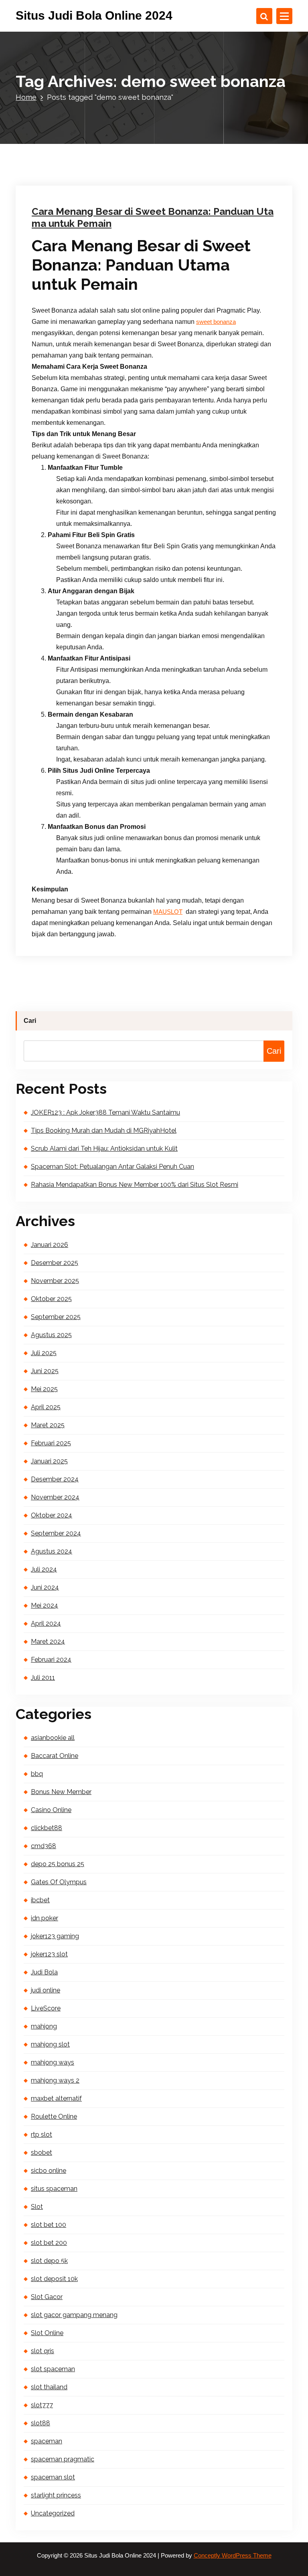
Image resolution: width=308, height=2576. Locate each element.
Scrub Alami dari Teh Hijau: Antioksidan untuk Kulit (104, 1149)
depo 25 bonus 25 (58, 1864)
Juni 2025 (45, 1371)
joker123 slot (49, 1954)
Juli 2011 (43, 1678)
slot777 (42, 2405)
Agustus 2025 (51, 1335)
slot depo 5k (49, 2261)
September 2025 (56, 1317)
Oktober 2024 (52, 1515)
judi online (46, 1990)
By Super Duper (125, 103)
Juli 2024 (44, 1569)
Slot (37, 2207)
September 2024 (56, 1533)
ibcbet (40, 1900)
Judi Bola (44, 1972)
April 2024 (46, 1623)
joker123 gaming (55, 1936)
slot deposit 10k (54, 2279)
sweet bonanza (216, 322)
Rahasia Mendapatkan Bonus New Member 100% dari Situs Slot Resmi (135, 1185)
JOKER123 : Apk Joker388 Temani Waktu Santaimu (105, 1112)
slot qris (43, 2351)
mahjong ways (53, 2062)
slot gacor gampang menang (74, 2315)
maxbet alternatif (56, 2098)
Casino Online (51, 1810)
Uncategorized (179, 103)
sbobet (42, 2153)
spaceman (47, 2441)
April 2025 (46, 1407)
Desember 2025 (55, 1263)
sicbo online (49, 2171)
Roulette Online (54, 2116)
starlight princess (56, 2495)
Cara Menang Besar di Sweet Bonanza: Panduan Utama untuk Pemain (153, 217)
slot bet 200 (49, 2243)
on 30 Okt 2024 (70, 103)
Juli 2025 (44, 1353)
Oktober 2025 (51, 1299)
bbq (37, 1774)
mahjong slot (50, 2044)
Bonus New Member (61, 1792)
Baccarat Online (55, 1756)
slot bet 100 (49, 2225)
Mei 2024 (45, 1605)
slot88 (41, 2423)
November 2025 (55, 1281)
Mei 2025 (44, 1389)
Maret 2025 (48, 1425)
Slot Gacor (47, 2297)
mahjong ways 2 (55, 2080)
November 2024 (55, 1497)
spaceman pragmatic (63, 2459)
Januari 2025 (49, 1461)
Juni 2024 (45, 1587)
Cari (30, 1021)
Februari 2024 (51, 1660)
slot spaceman (53, 2369)
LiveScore (46, 2008)
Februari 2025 (51, 1443)
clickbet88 (47, 1828)
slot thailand (49, 2387)
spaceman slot (53, 2477)
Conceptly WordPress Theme (233, 2556)
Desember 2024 (55, 1479)
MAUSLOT (168, 912)
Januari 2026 (50, 1245)
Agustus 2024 (52, 1551)
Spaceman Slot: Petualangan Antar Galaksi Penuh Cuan (112, 1167)
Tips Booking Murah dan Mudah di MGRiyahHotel (104, 1130)
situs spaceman (54, 2189)
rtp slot (42, 2135)
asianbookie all (53, 1738)
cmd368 (44, 1846)
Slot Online (47, 2333)
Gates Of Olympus (59, 1882)
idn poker (45, 1918)
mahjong (44, 2026)
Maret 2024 (48, 1642)
